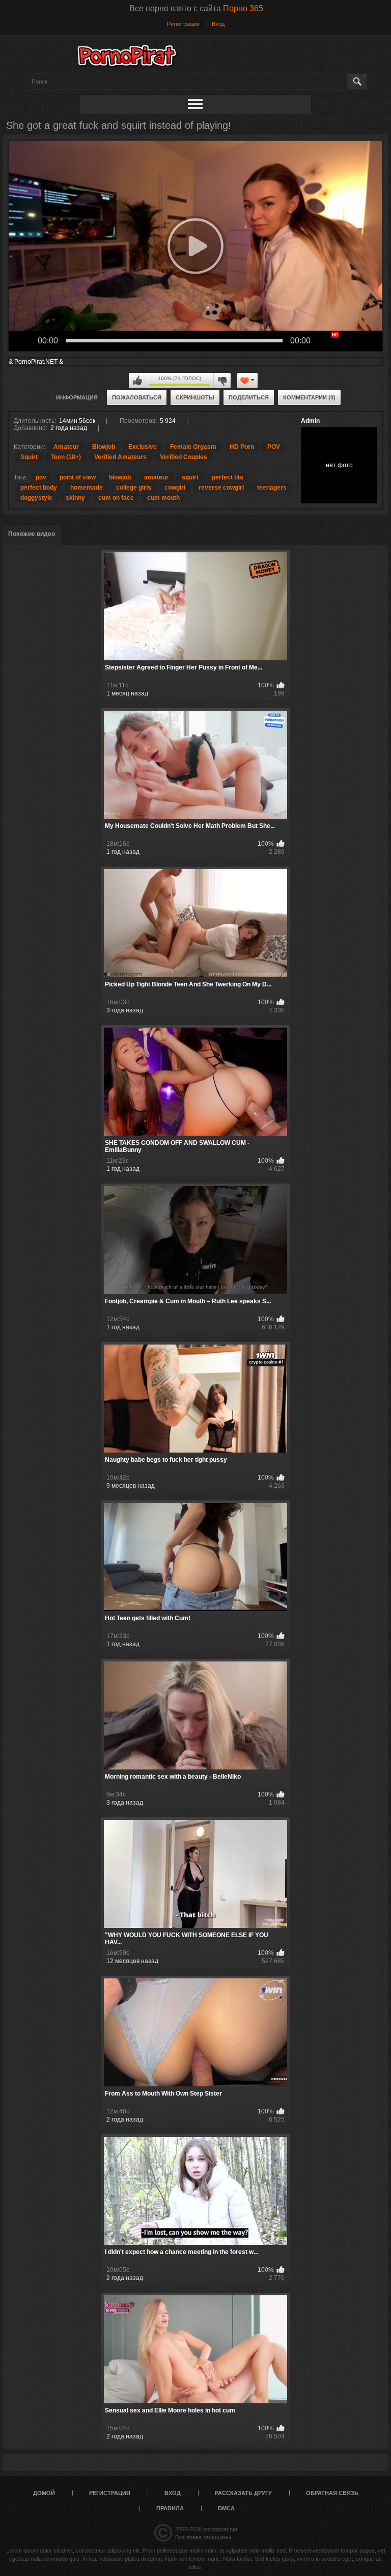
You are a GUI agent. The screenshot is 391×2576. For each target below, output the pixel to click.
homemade (87, 488)
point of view (78, 477)
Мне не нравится (222, 381)
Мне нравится (137, 381)
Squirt (29, 457)
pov (41, 477)
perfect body (39, 488)
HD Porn (242, 447)
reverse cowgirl (221, 488)
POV (274, 447)
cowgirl (175, 488)
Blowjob (104, 447)
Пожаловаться (137, 397)
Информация (77, 397)
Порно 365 (243, 8)
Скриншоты (195, 397)
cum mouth (163, 498)
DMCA (226, 2508)
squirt (190, 477)
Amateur (66, 447)
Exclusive (143, 447)
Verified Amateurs (120, 457)
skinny (75, 498)
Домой (44, 2493)
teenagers (272, 488)
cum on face (116, 498)
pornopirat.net (220, 2529)
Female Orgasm (193, 447)
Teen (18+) (66, 457)
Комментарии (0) (309, 397)
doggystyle (36, 498)
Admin (310, 421)
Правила (170, 2508)
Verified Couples (184, 457)
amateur (156, 477)
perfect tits (228, 477)
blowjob (120, 477)
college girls (134, 488)
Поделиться (249, 397)
